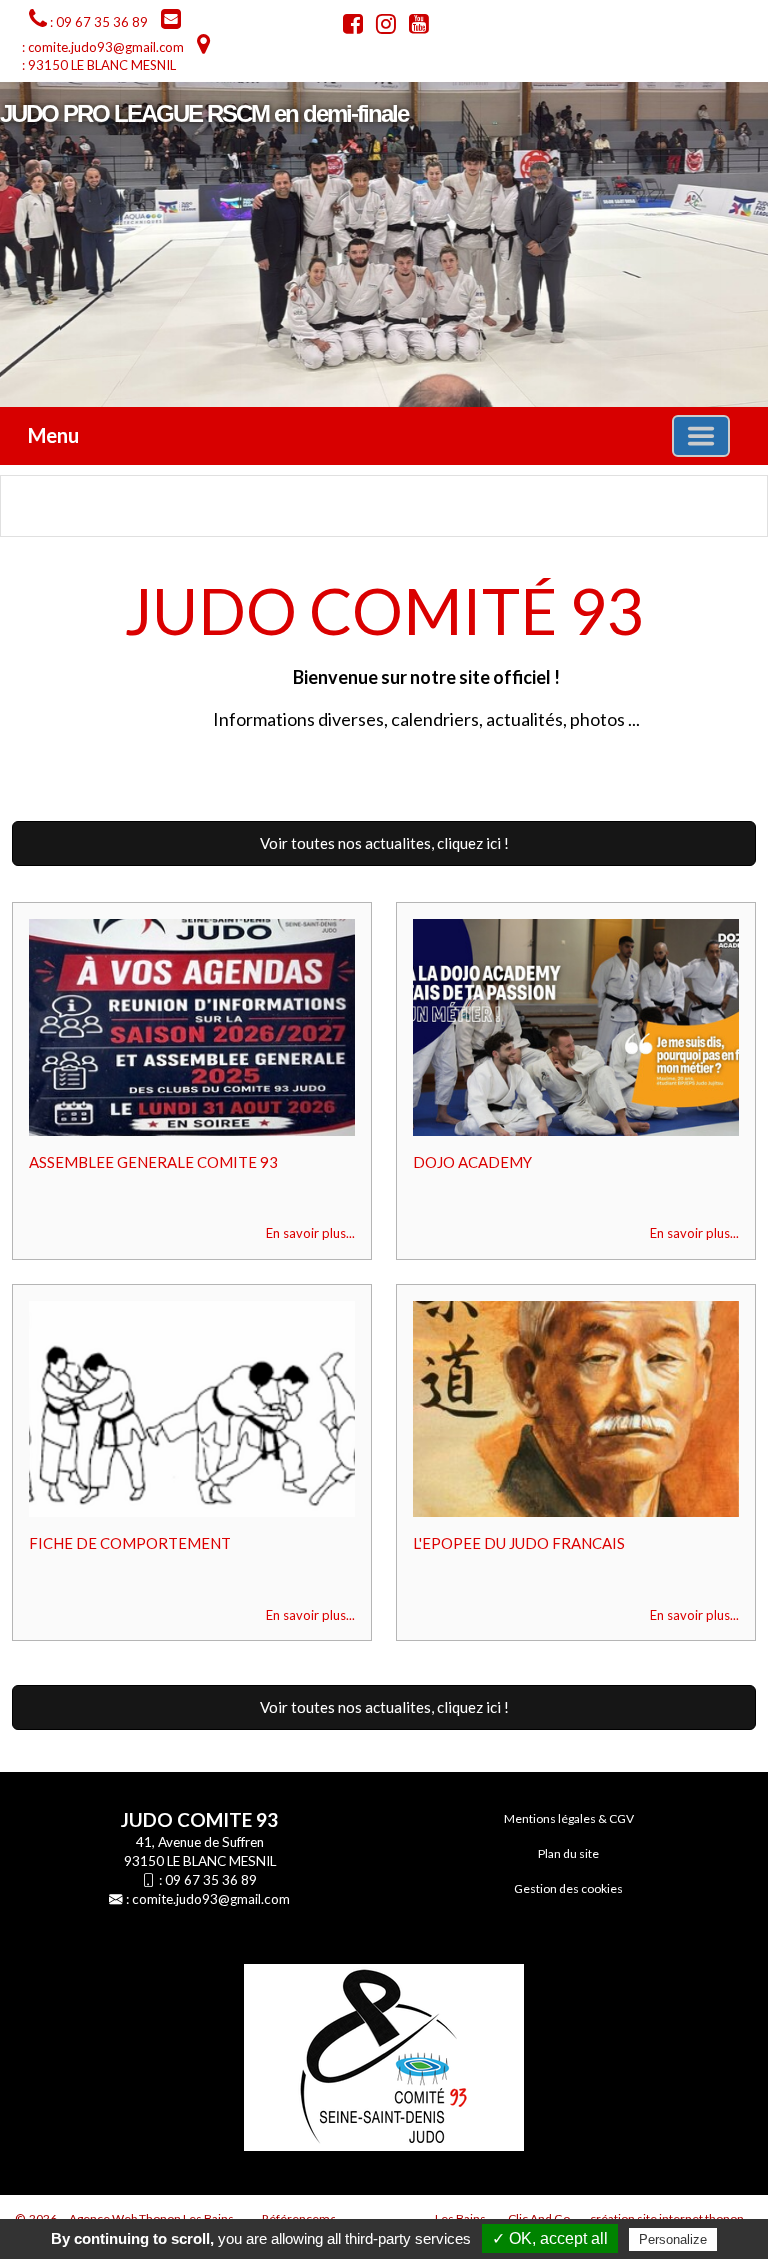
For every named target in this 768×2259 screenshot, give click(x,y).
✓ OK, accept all (550, 2238)
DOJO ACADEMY (472, 1162)
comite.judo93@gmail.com (211, 1899)
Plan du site (568, 1853)
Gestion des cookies (568, 1888)
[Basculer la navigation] (701, 436)
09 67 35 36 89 (211, 1880)
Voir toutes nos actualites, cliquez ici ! (384, 843)
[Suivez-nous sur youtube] (414, 27)
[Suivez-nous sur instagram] (381, 27)
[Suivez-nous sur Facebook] (348, 27)
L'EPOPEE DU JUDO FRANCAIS (519, 1543)
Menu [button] (53, 435)
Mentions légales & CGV (569, 1818)
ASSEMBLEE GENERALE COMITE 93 (153, 1162)
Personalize (673, 2239)
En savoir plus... (310, 1233)
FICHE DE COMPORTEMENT (130, 1543)
